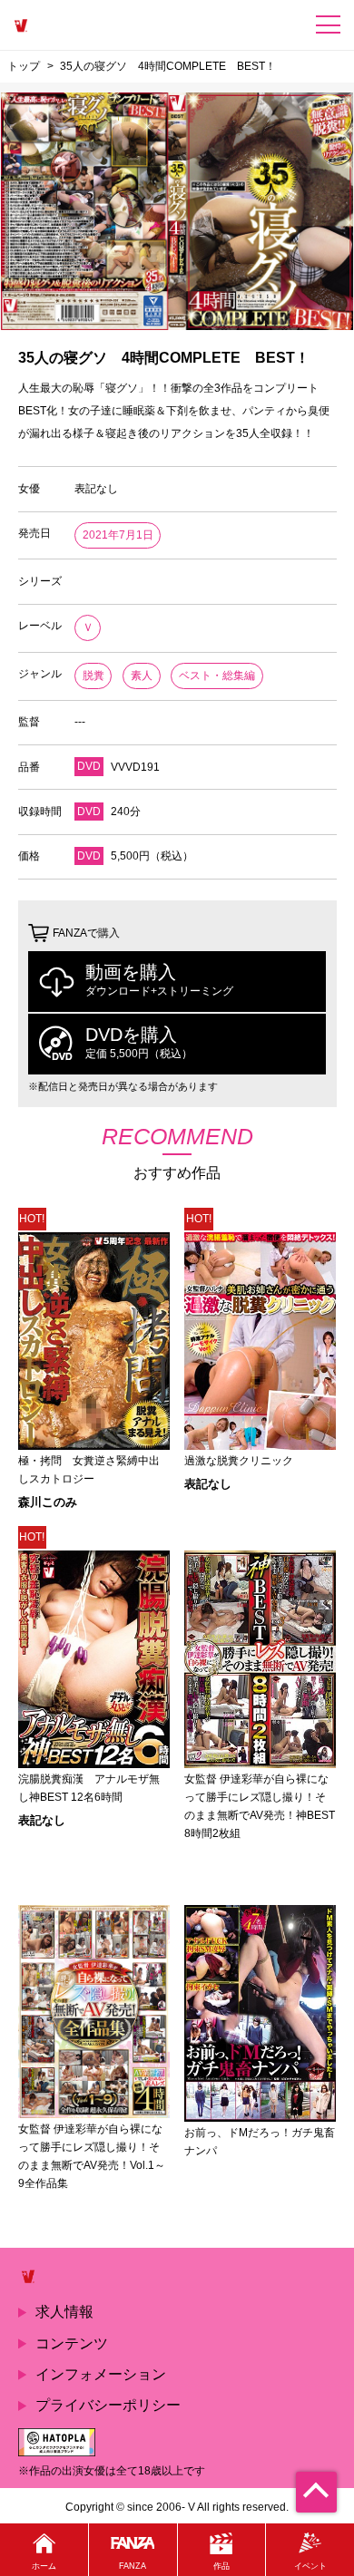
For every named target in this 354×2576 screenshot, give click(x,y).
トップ (24, 66)
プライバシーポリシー (108, 2405)
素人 (142, 676)
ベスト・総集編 (217, 676)
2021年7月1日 (118, 535)
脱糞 (93, 676)
